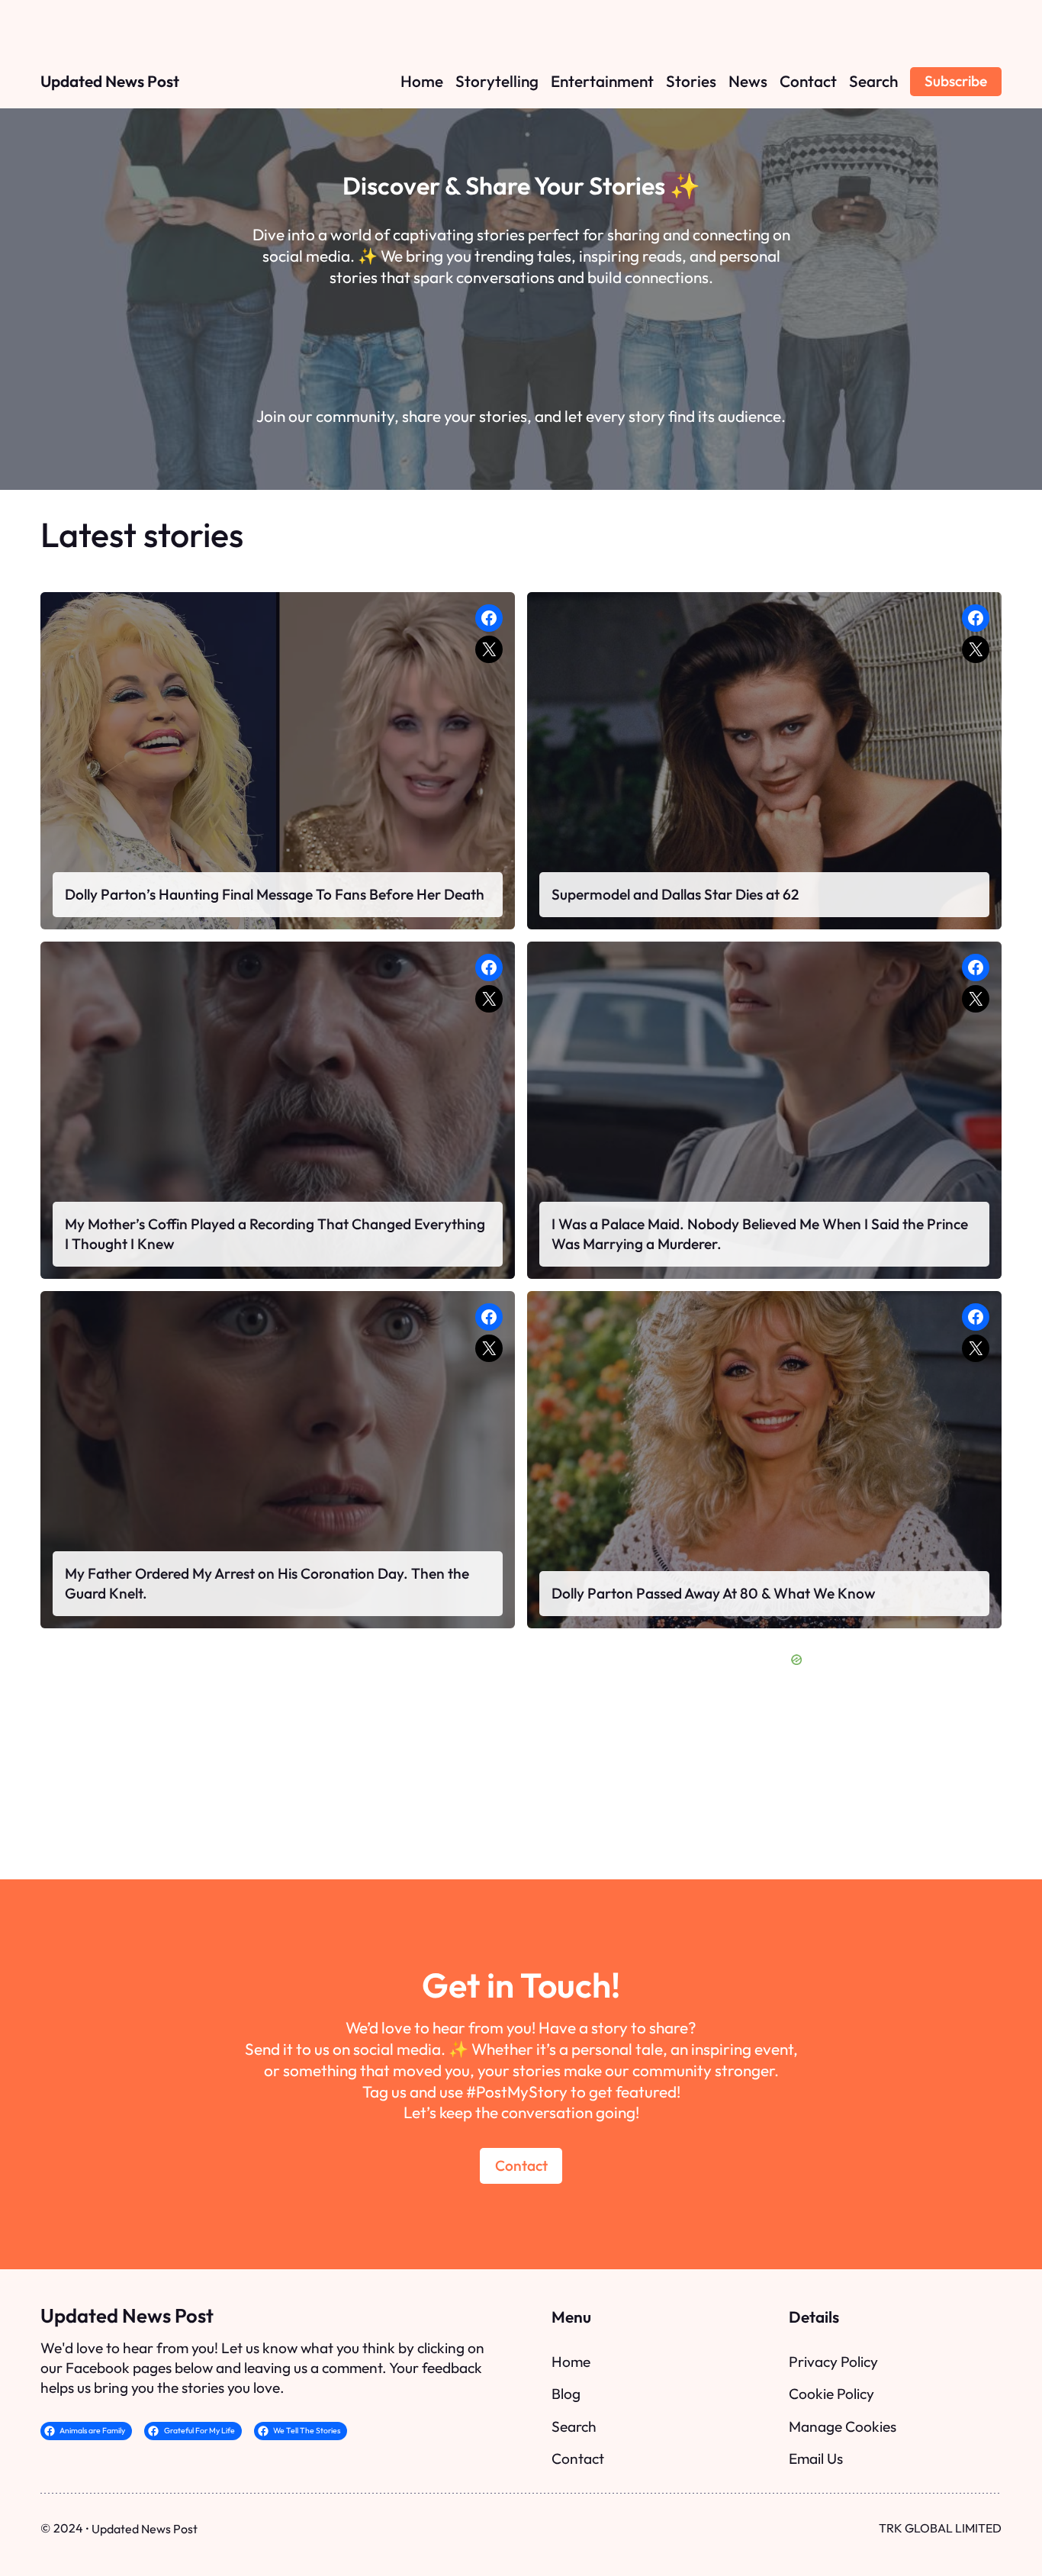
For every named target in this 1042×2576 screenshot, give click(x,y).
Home (571, 2362)
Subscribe (956, 81)
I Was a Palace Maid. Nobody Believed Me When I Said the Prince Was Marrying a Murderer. (760, 1234)
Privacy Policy (833, 2362)
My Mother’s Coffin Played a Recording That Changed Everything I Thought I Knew (275, 1234)
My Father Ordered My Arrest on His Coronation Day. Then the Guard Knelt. (267, 1583)
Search (574, 2426)
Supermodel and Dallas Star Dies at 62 (675, 894)
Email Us (816, 2458)
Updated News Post (110, 81)
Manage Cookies (843, 2426)
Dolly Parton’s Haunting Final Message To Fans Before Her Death (275, 894)
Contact (521, 2165)
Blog (566, 2394)
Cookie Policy (831, 2394)
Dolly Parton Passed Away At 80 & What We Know (713, 1593)
